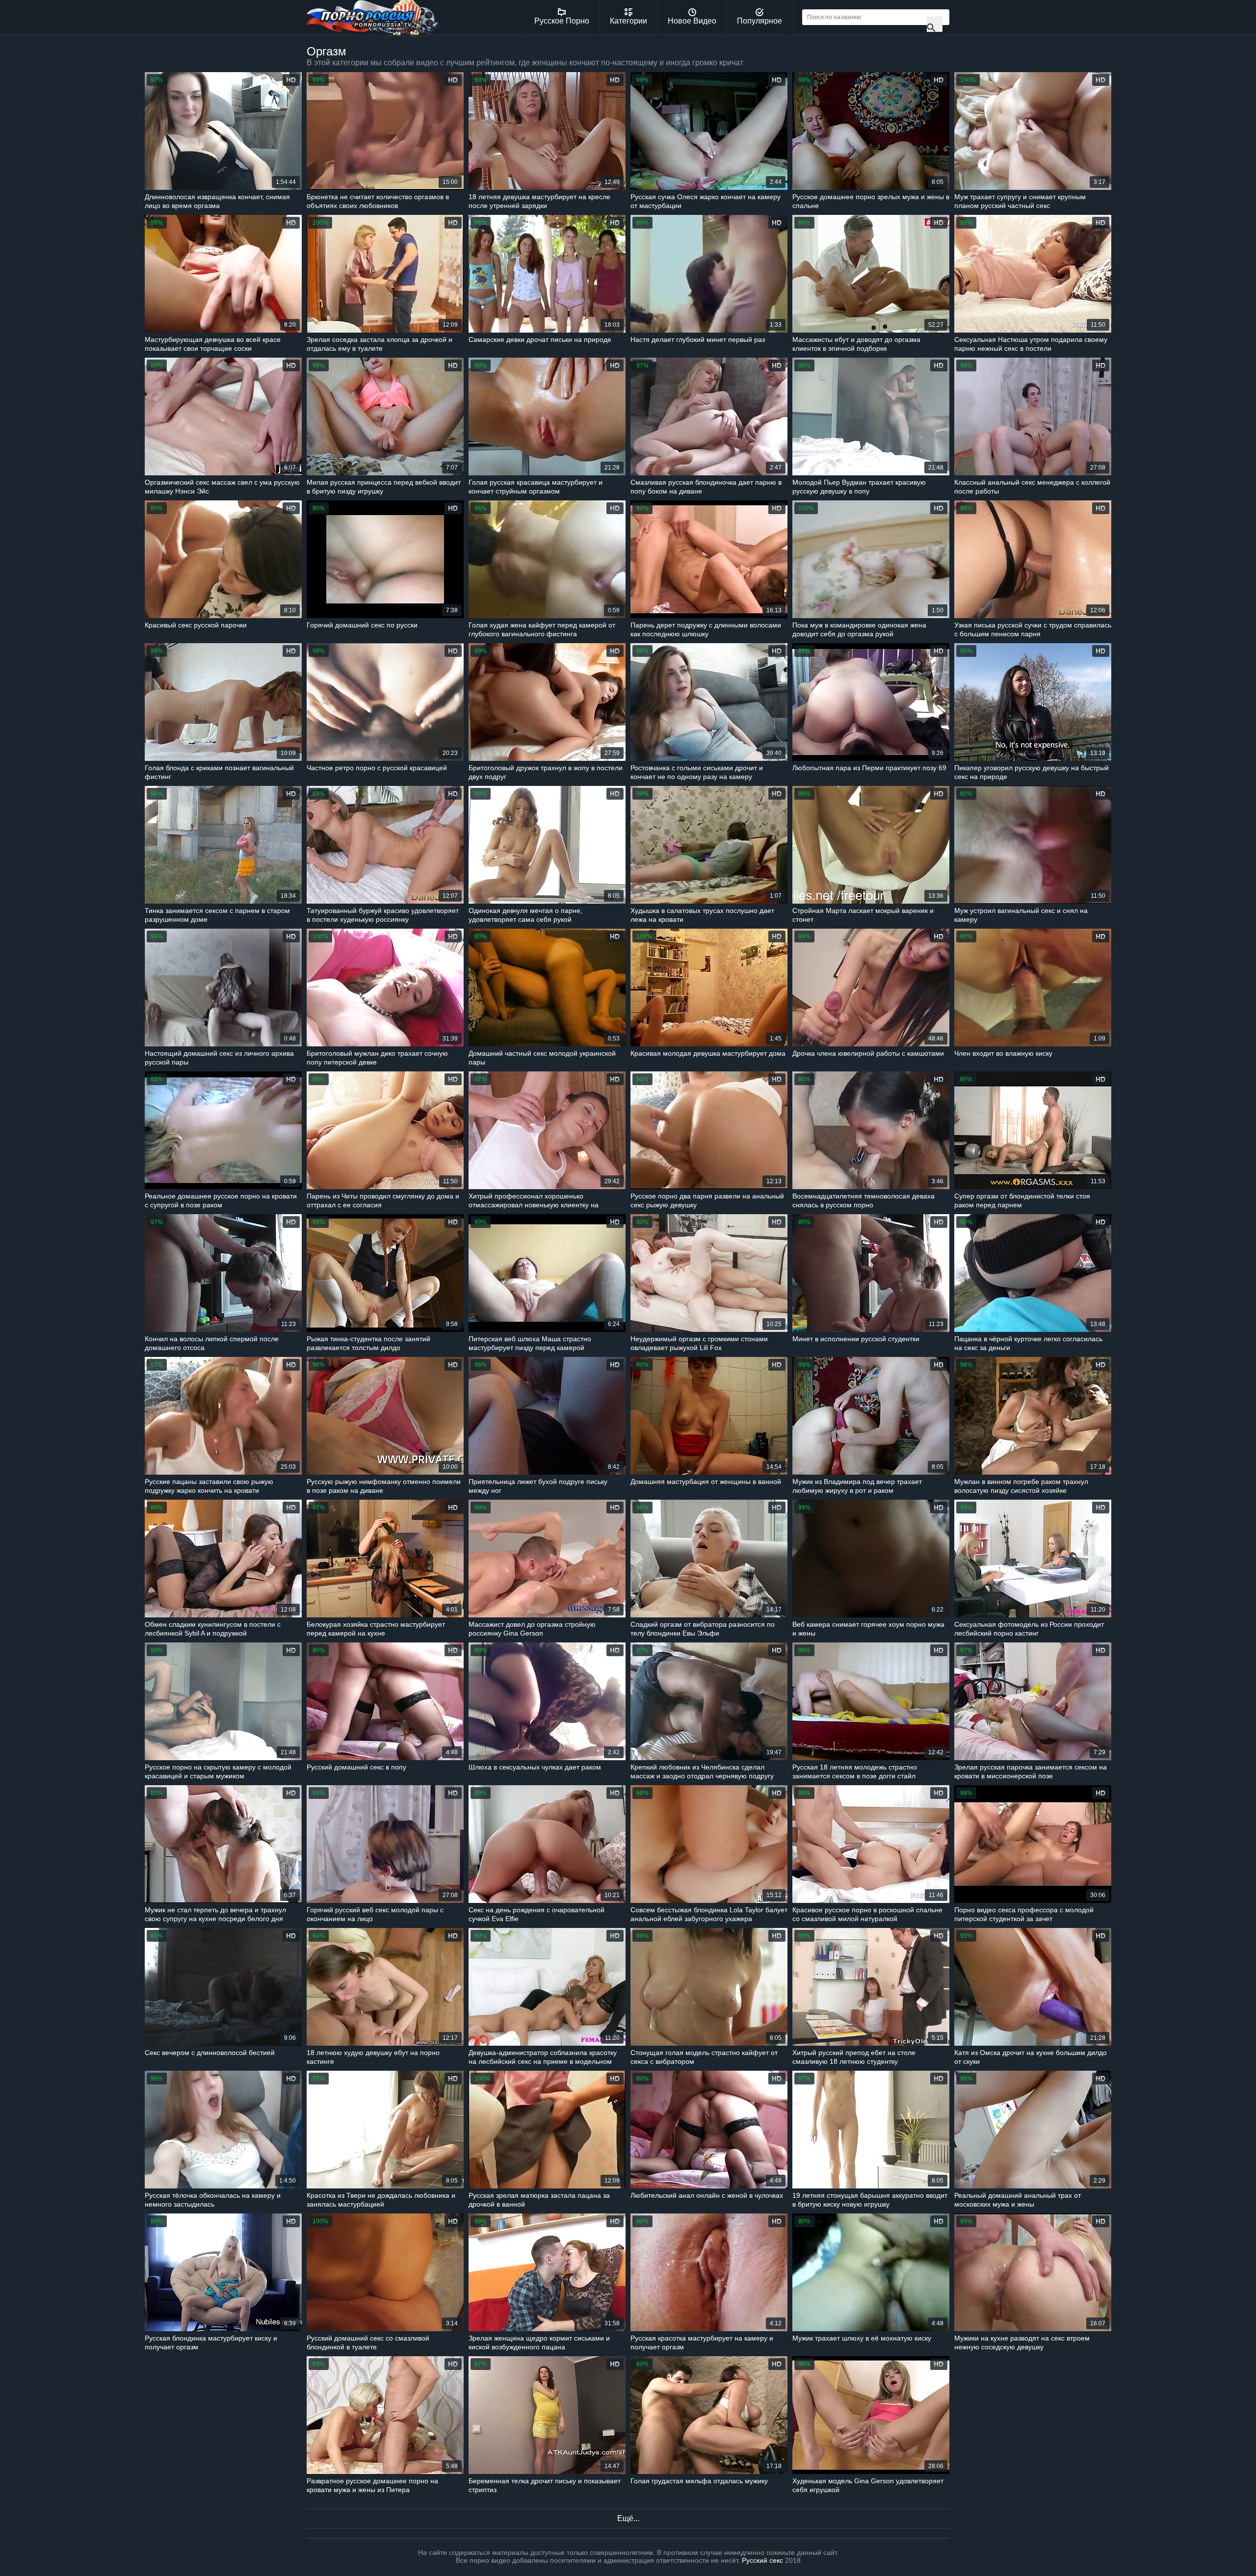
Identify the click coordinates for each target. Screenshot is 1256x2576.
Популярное (759, 21)
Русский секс (762, 2560)
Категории (628, 21)
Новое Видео (692, 21)
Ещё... (628, 2518)
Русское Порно (562, 21)
